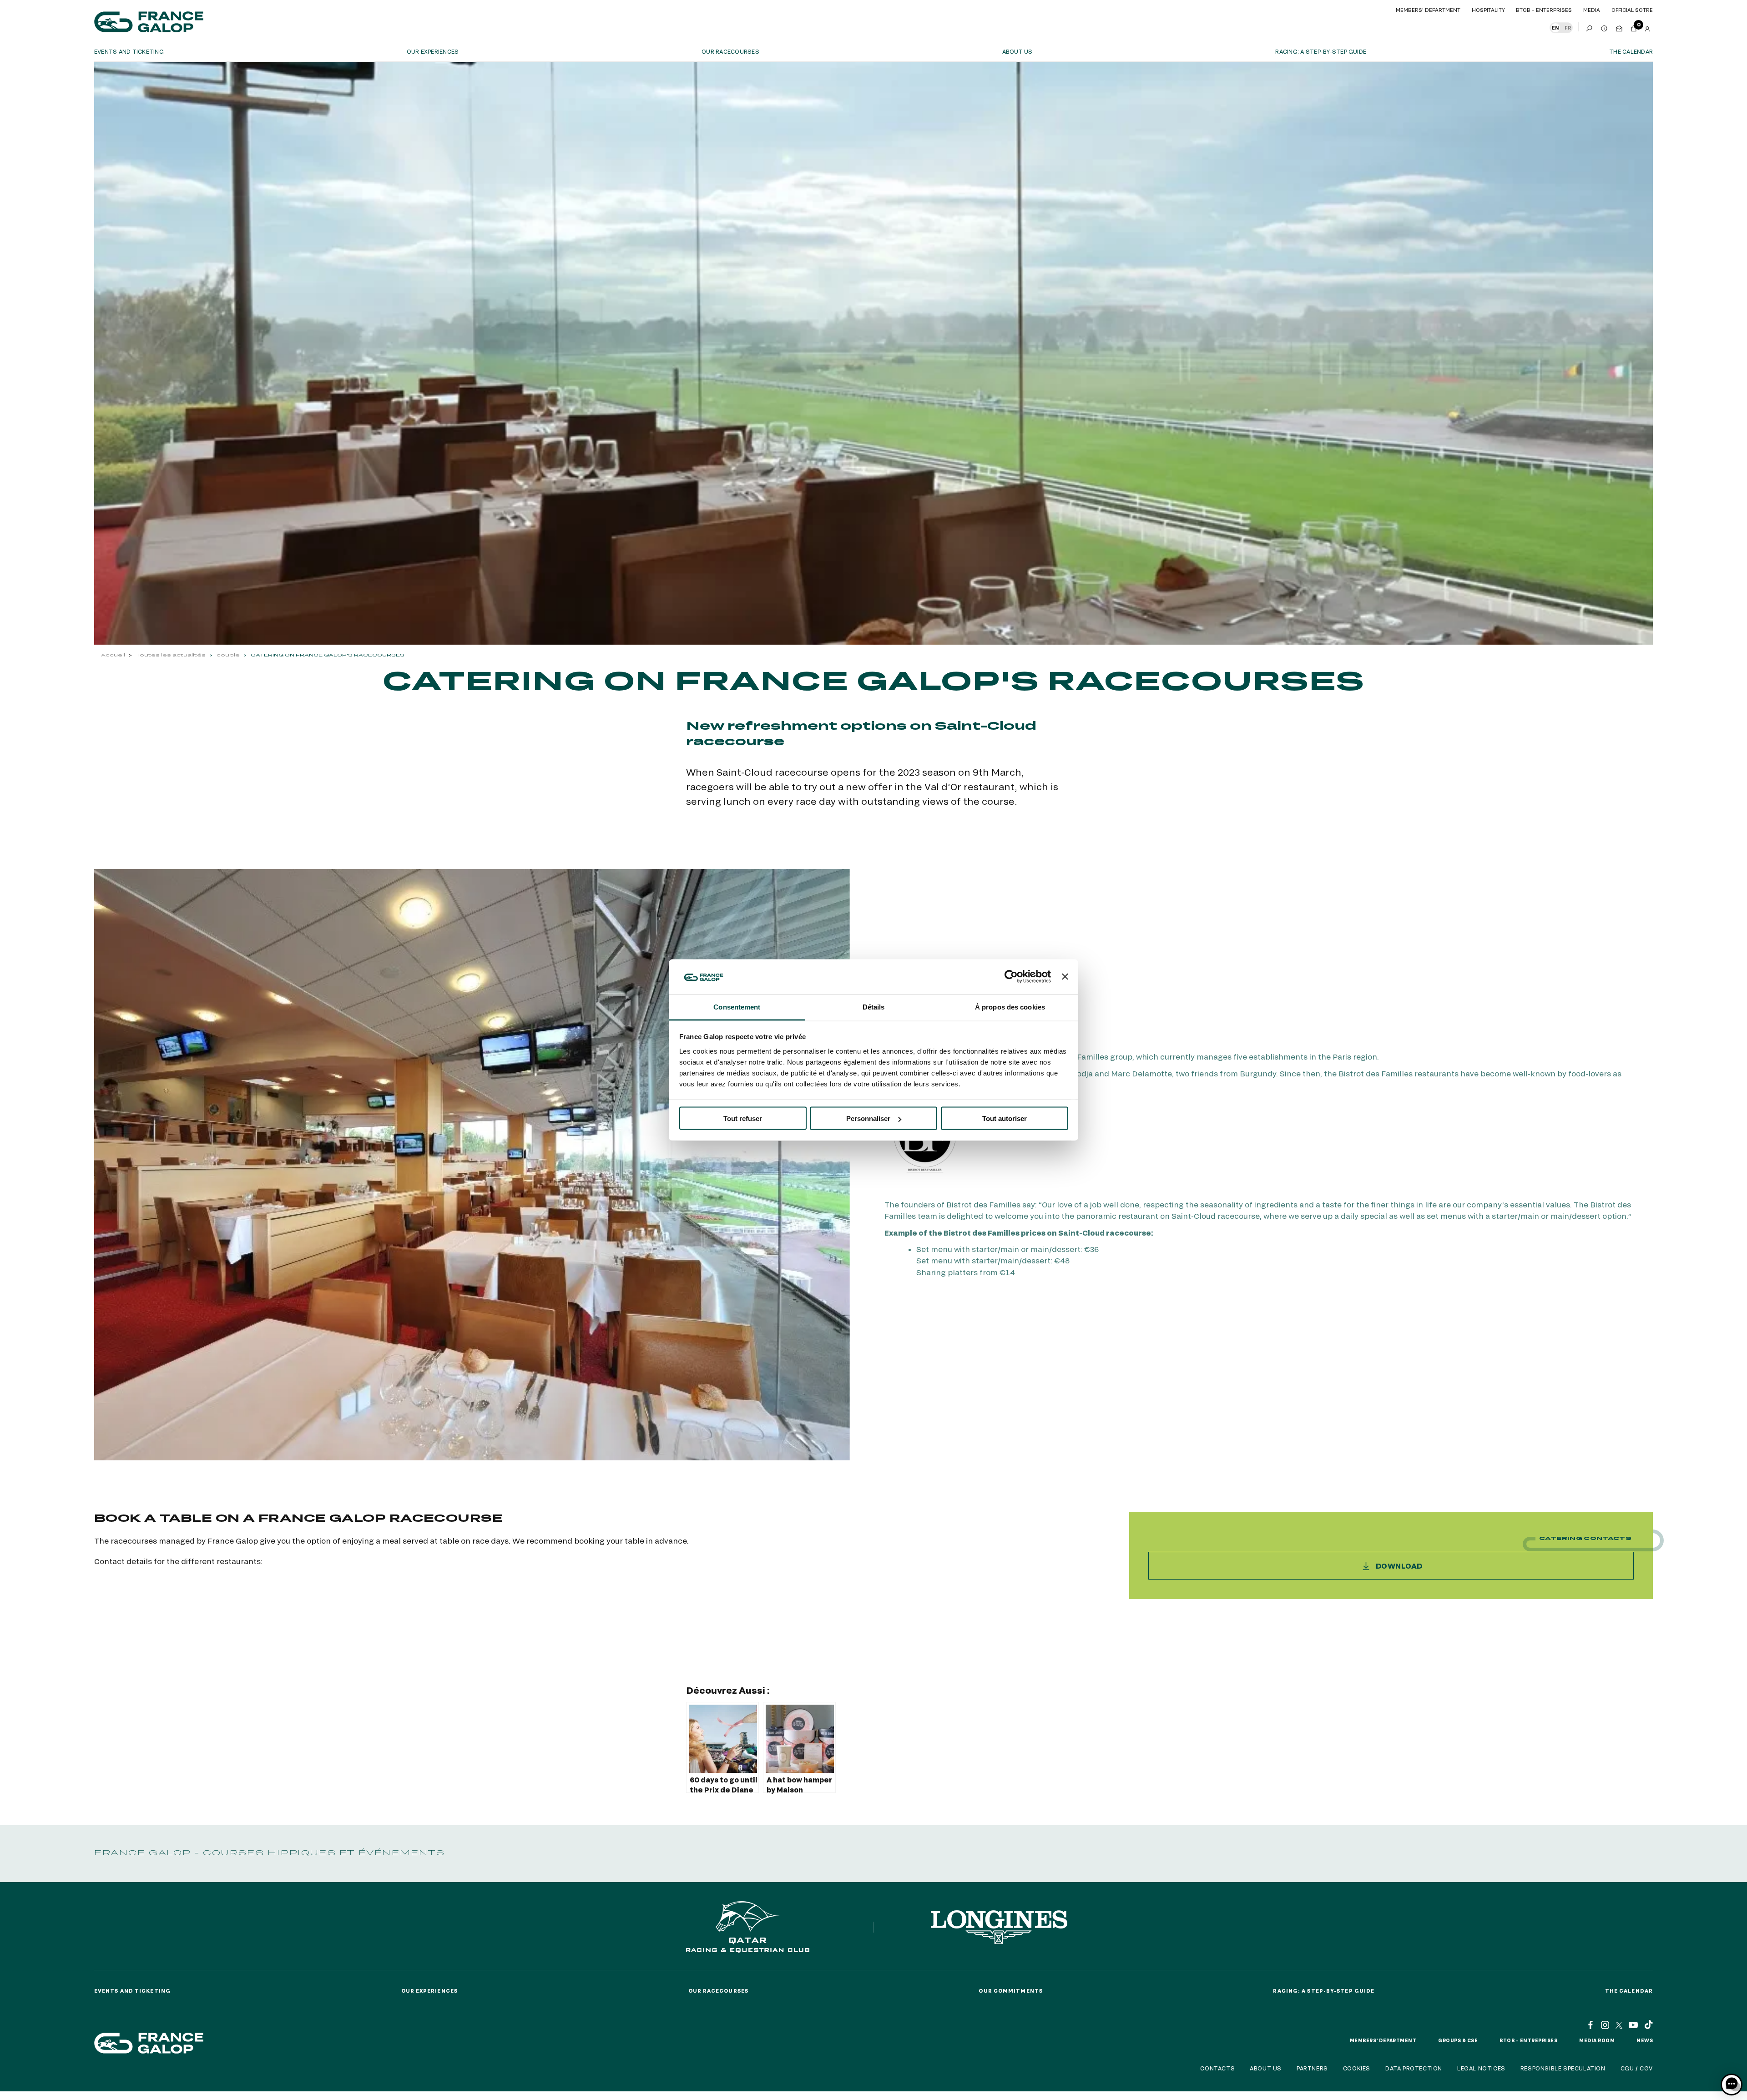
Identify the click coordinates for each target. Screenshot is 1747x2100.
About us (1017, 51)
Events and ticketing (129, 51)
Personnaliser (868, 1118)
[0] (1634, 27)
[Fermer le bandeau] (1065, 977)
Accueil (113, 655)
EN (1555, 28)
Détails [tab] (874, 1007)
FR (1568, 28)
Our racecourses (730, 51)
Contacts (1217, 2068)
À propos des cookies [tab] (1010, 1007)
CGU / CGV (1637, 2068)
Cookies (1357, 2068)
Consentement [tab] (737, 1007)
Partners (1312, 2068)
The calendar (1631, 51)
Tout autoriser (1005, 1118)
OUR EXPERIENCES (433, 51)
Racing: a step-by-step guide (1321, 51)
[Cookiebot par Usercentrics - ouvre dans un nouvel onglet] (1011, 977)
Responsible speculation (1563, 2068)
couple (228, 655)
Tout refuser (743, 1118)
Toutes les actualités (171, 655)
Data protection (1414, 2068)
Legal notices (1481, 2068)
